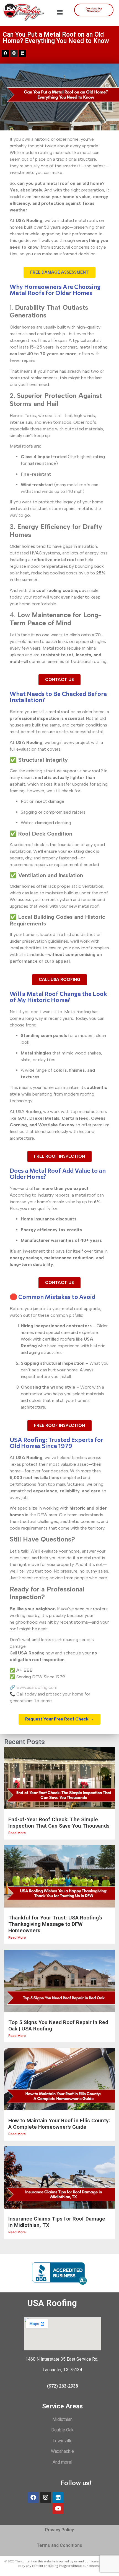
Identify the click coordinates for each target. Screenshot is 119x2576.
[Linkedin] (22, 53)
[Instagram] (14, 53)
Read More (17, 1833)
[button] (60, 13)
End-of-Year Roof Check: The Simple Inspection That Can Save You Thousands (59, 1823)
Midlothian (62, 2419)
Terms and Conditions (59, 2545)
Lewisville (63, 2441)
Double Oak (62, 2430)
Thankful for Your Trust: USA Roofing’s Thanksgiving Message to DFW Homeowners (55, 1924)
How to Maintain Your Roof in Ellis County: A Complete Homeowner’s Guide (59, 2124)
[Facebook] (33, 2497)
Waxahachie (62, 2451)
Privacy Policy (59, 2530)
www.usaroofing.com (37, 1687)
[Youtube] (58, 2509)
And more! (63, 2462)
